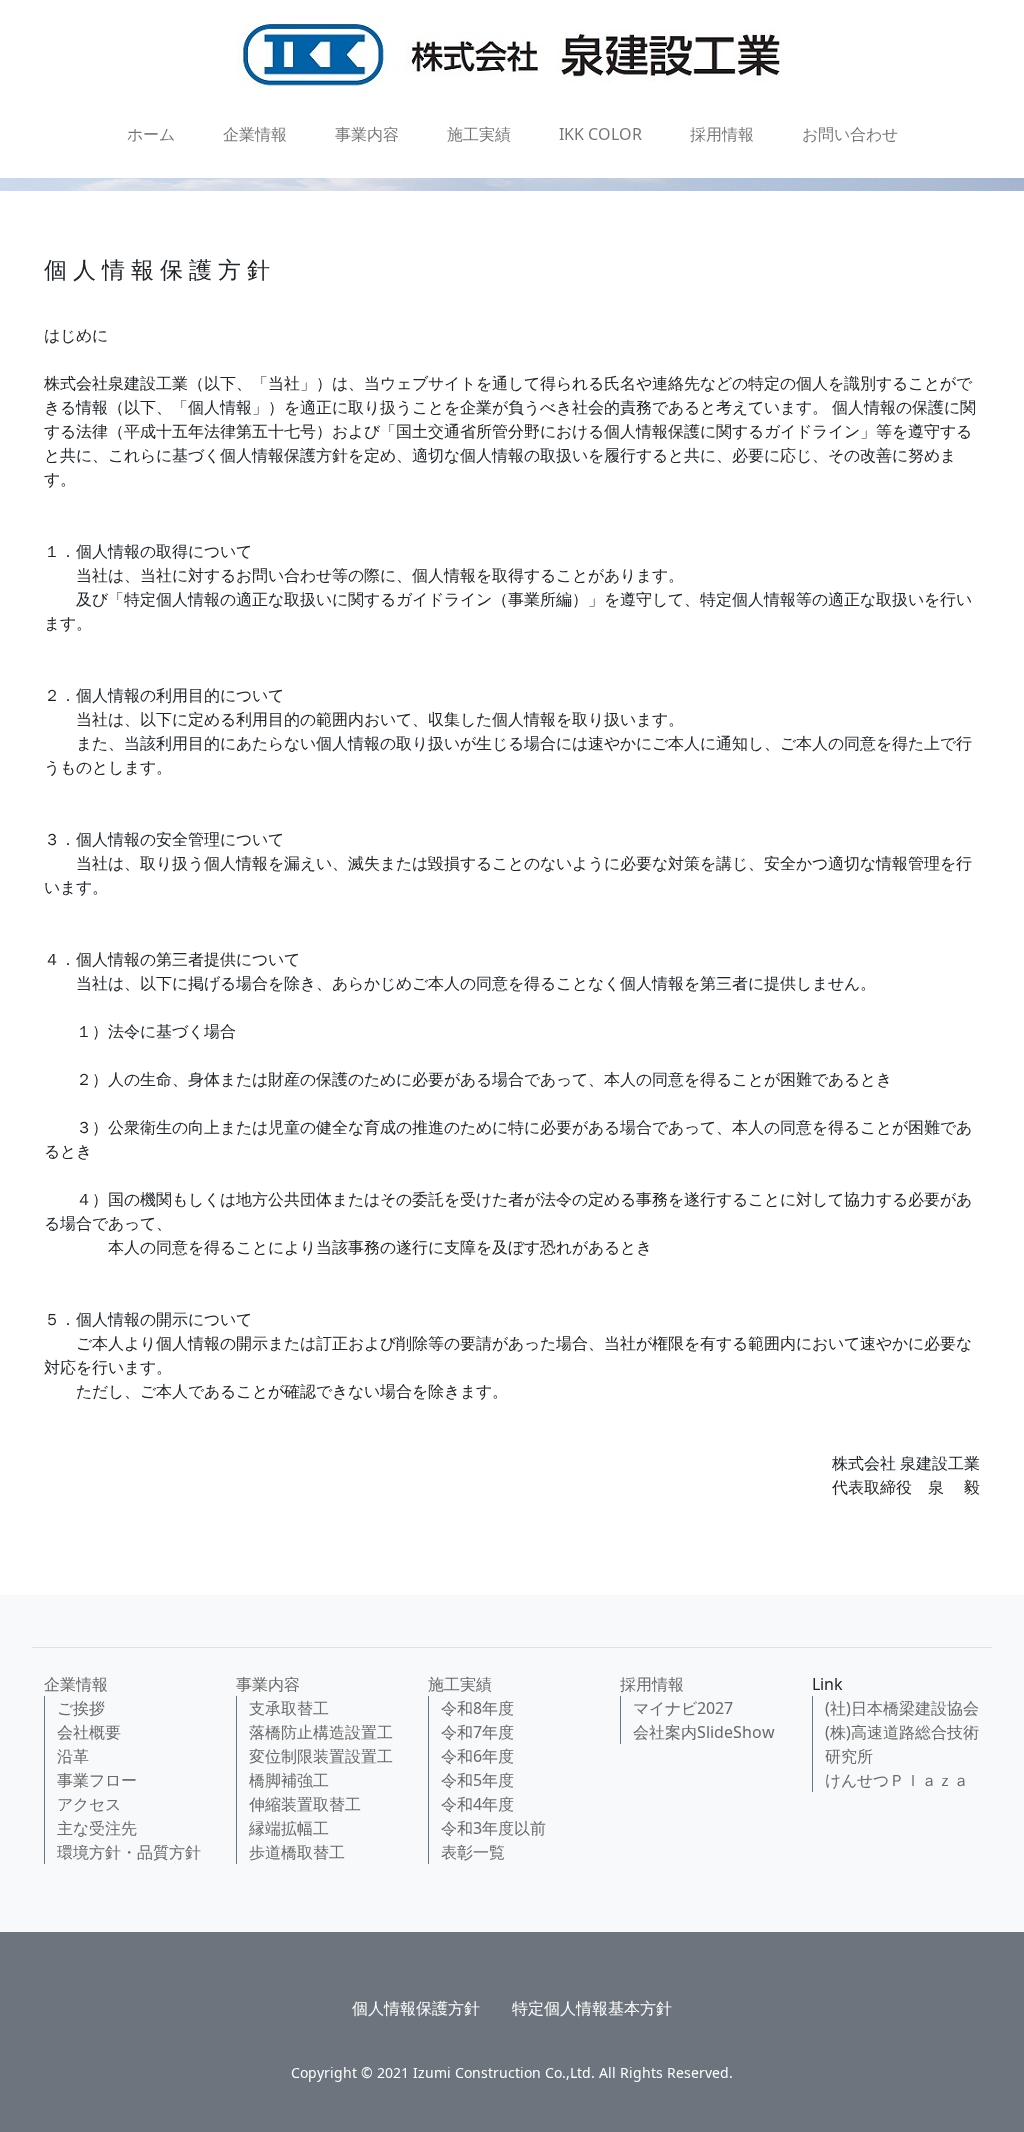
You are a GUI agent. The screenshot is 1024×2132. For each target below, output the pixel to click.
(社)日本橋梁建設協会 (902, 1708)
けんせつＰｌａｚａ (897, 1780)
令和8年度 (477, 1708)
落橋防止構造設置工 (321, 1732)
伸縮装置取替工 (305, 1804)
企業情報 (255, 134)
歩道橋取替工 (297, 1852)
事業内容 (367, 134)
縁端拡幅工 (289, 1828)
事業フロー (97, 1780)
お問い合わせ (850, 134)
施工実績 (479, 134)
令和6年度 (477, 1756)
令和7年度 (477, 1732)
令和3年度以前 (493, 1828)
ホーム (151, 134)
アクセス (89, 1804)
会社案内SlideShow (704, 1732)
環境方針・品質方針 (129, 1852)
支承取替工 (289, 1708)
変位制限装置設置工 (321, 1756)
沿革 (73, 1756)
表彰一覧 (473, 1852)
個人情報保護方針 (416, 2008)
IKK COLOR (600, 134)
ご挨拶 (81, 1708)
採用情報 (722, 134)
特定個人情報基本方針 (592, 2008)
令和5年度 (477, 1780)
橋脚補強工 (289, 1780)
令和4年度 (477, 1804)
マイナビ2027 (683, 1708)
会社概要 (89, 1732)
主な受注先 (97, 1828)
